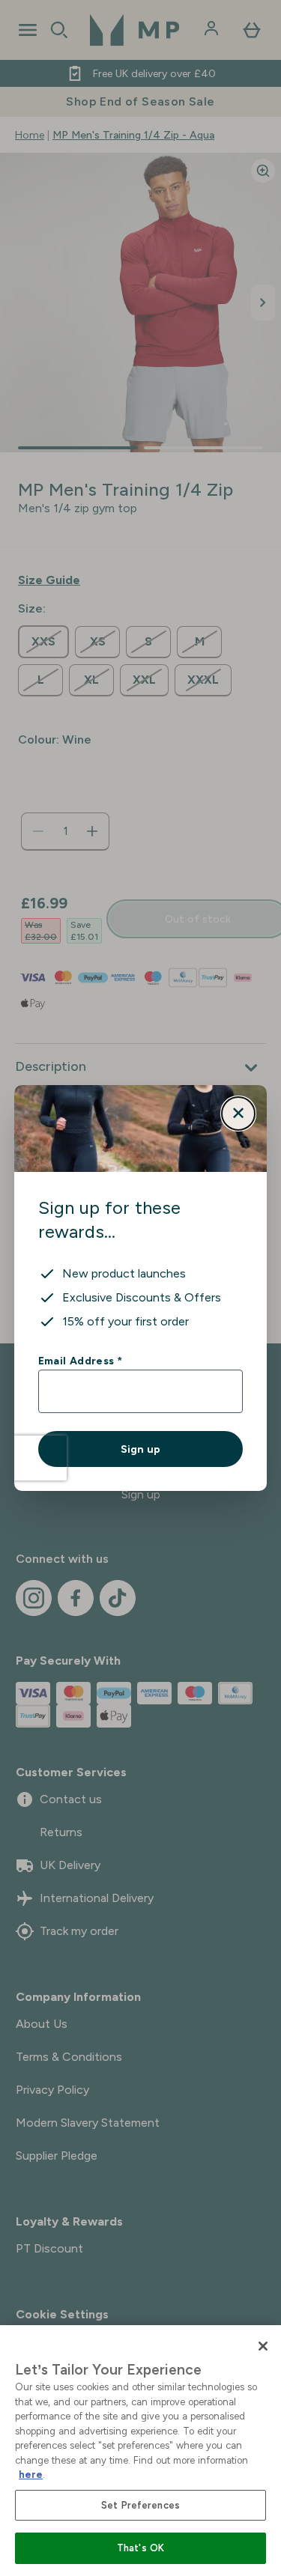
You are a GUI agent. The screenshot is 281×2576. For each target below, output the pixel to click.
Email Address (80, 1361)
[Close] (263, 2346)
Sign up (140, 1449)
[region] (140, 2451)
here (31, 2475)
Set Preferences (140, 2505)
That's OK (140, 2548)
